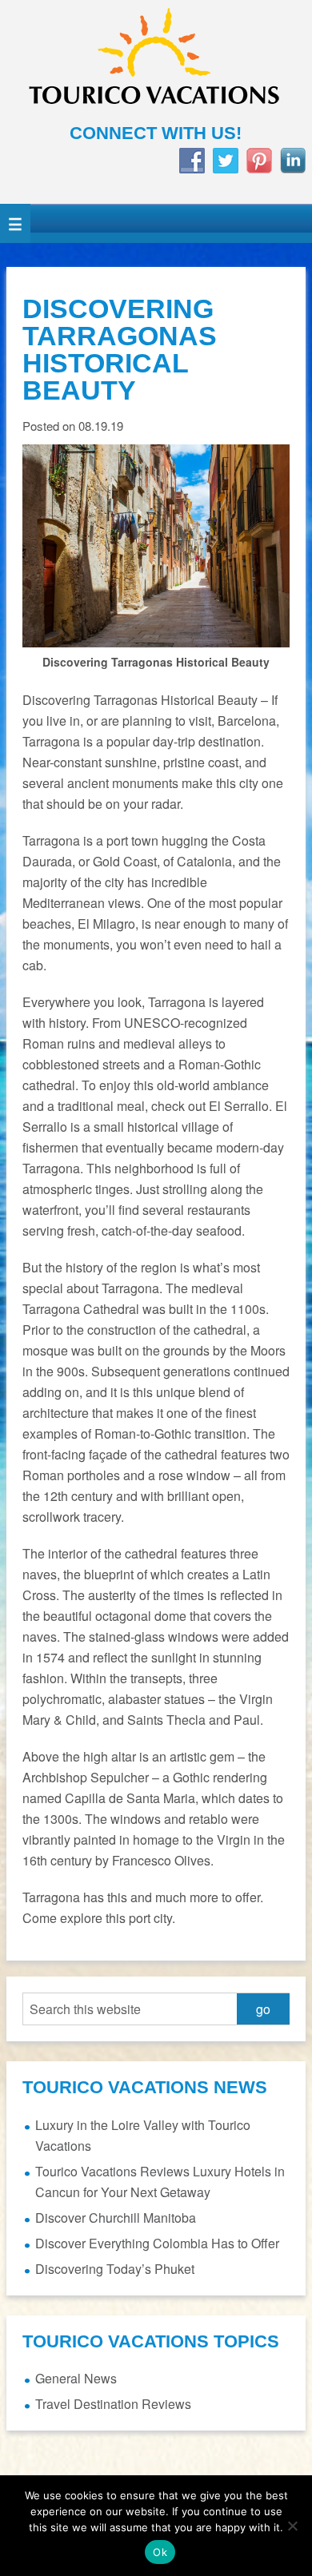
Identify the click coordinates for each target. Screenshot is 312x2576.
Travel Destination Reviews (113, 2404)
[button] (15, 223)
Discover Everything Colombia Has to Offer (157, 2243)
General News (76, 2378)
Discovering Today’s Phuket (115, 2269)
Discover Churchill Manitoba (116, 2218)
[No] (292, 2526)
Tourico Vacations (156, 62)
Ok (160, 2552)
